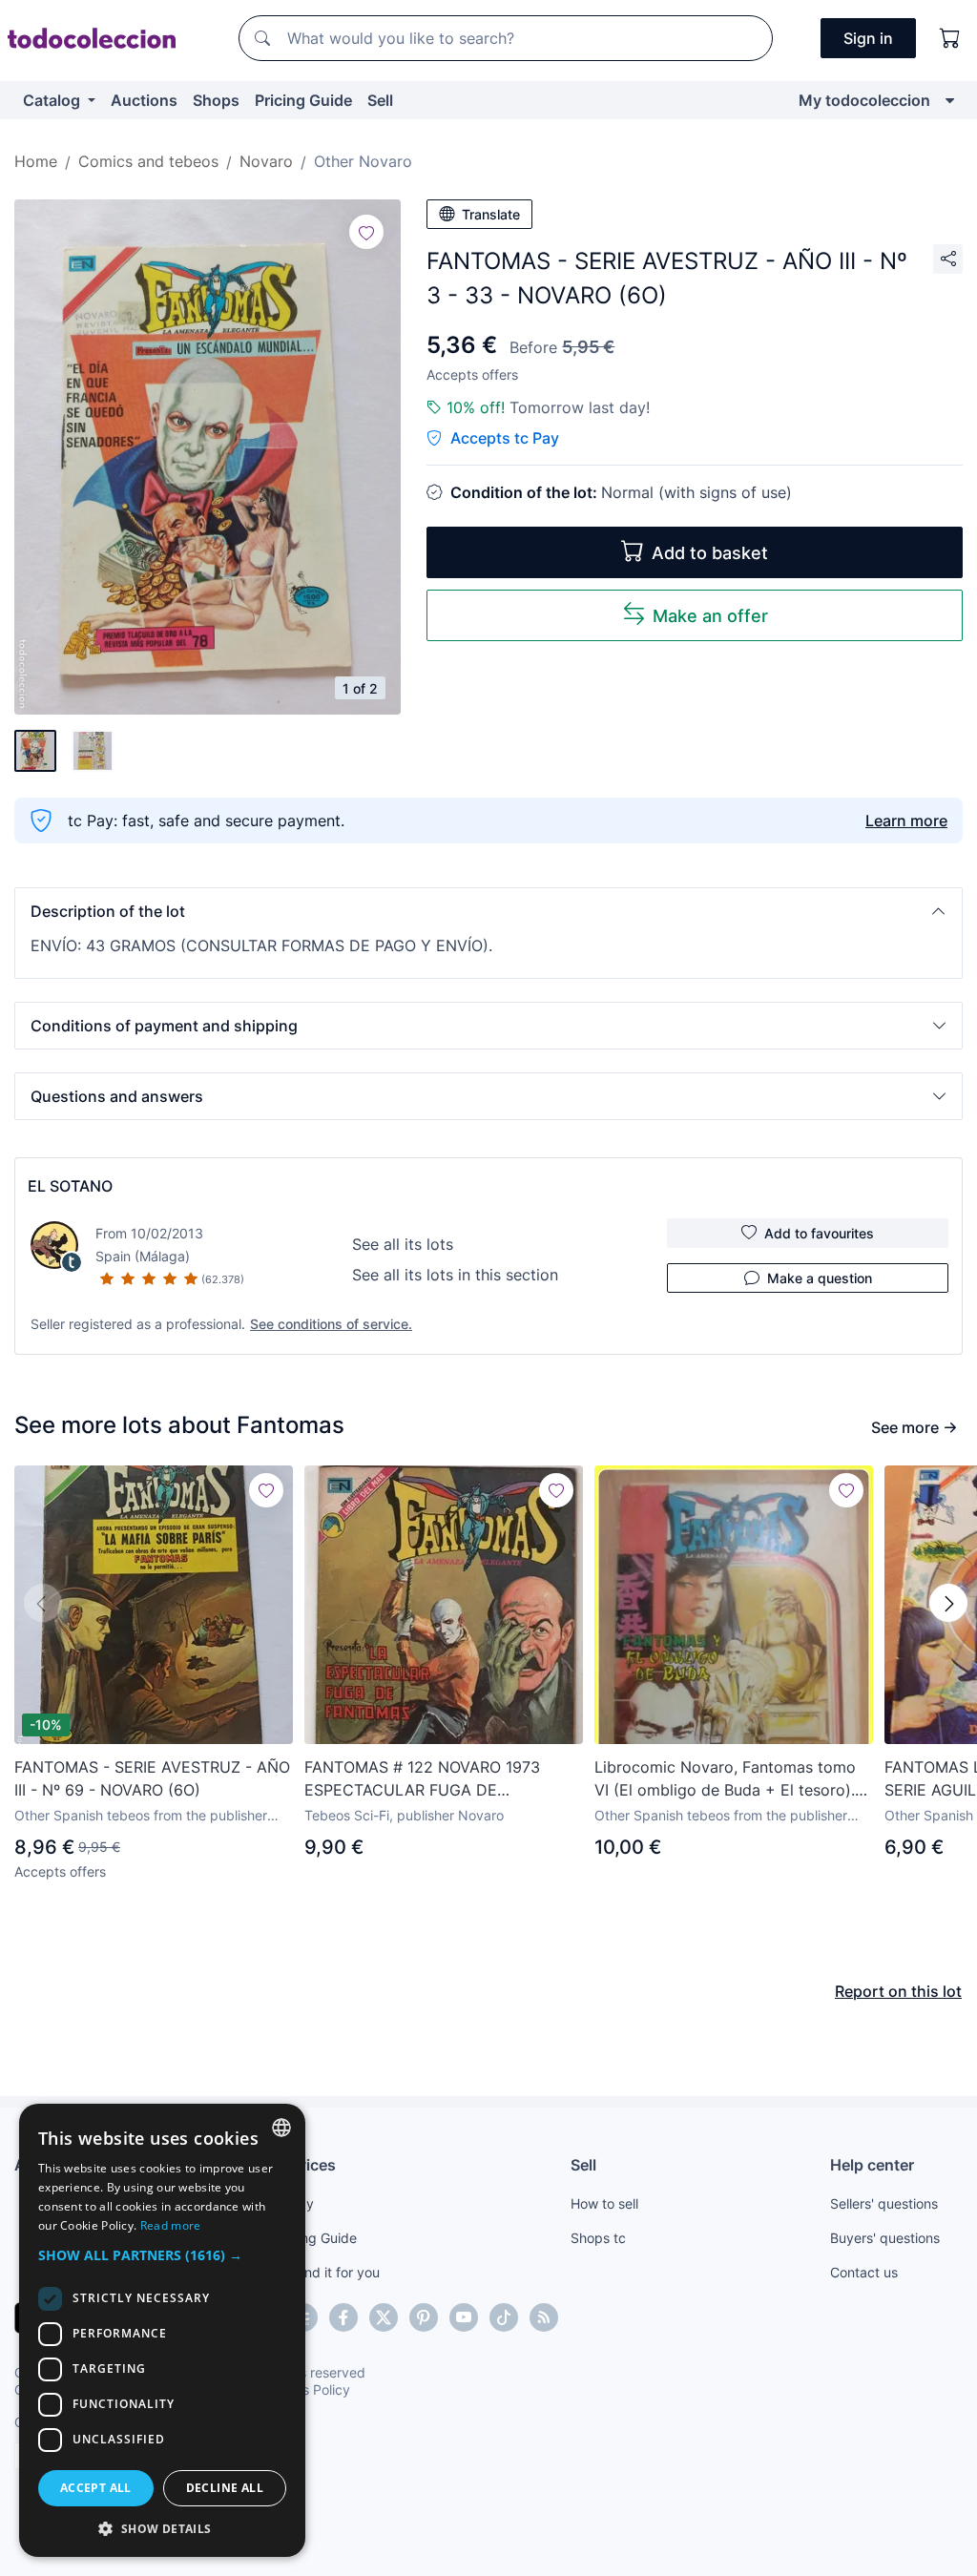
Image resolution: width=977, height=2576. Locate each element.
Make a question (820, 1278)
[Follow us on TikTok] (504, 2317)
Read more (171, 2225)
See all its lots (403, 1244)
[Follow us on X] (384, 2317)
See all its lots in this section (455, 1275)
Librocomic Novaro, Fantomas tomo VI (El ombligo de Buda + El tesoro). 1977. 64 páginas (725, 1779)
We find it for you (327, 2272)
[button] (488, 911)
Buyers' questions (885, 2238)
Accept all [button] (96, 2488)
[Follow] (366, 232)
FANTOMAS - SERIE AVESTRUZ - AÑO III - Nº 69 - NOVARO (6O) (152, 1778)
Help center (872, 2165)
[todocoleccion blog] (544, 2317)
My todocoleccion (864, 100)
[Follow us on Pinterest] (424, 2317)
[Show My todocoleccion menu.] (950, 100)
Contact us (864, 2272)
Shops (216, 100)
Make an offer (710, 616)
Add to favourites (819, 1233)
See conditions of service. (331, 1324)
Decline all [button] (225, 2488)
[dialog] (162, 2330)
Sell (380, 100)
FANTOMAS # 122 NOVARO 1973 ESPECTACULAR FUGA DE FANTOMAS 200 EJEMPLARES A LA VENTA (435, 1779)
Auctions (144, 100)
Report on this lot (898, 1991)
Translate (491, 214)
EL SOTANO (70, 1186)
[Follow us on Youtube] (464, 2317)
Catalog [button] (53, 100)
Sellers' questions (884, 2203)
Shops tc (598, 2238)
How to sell (604, 2203)
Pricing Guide (303, 100)
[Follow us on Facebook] (343, 2317)
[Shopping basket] (950, 38)
